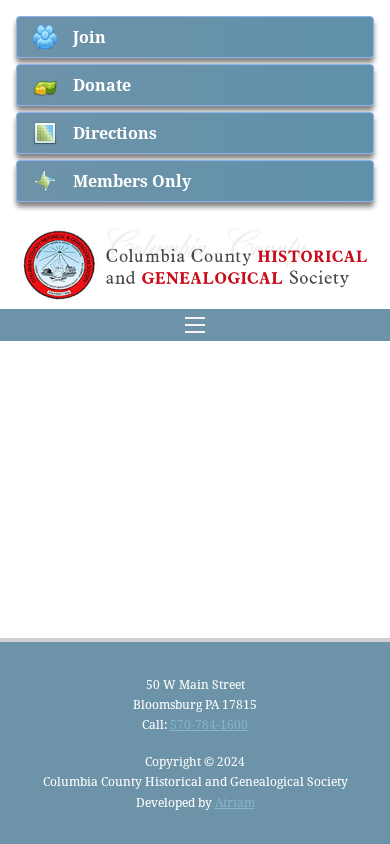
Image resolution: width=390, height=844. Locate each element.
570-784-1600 (209, 724)
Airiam (235, 802)
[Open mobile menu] (195, 325)
